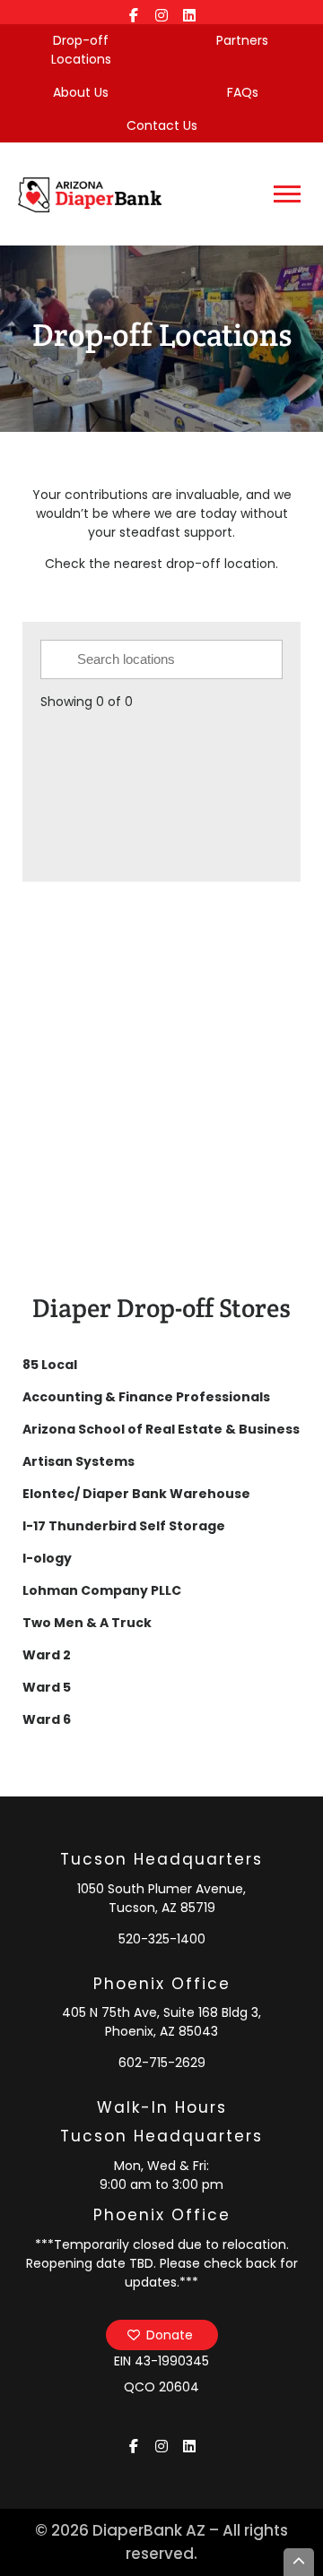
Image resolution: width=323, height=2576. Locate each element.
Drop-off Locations (81, 50)
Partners (242, 40)
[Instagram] (162, 12)
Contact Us (162, 125)
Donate (170, 2335)
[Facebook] (134, 12)
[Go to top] (299, 2562)
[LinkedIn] (190, 12)
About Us (81, 92)
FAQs (243, 92)
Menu (289, 194)
